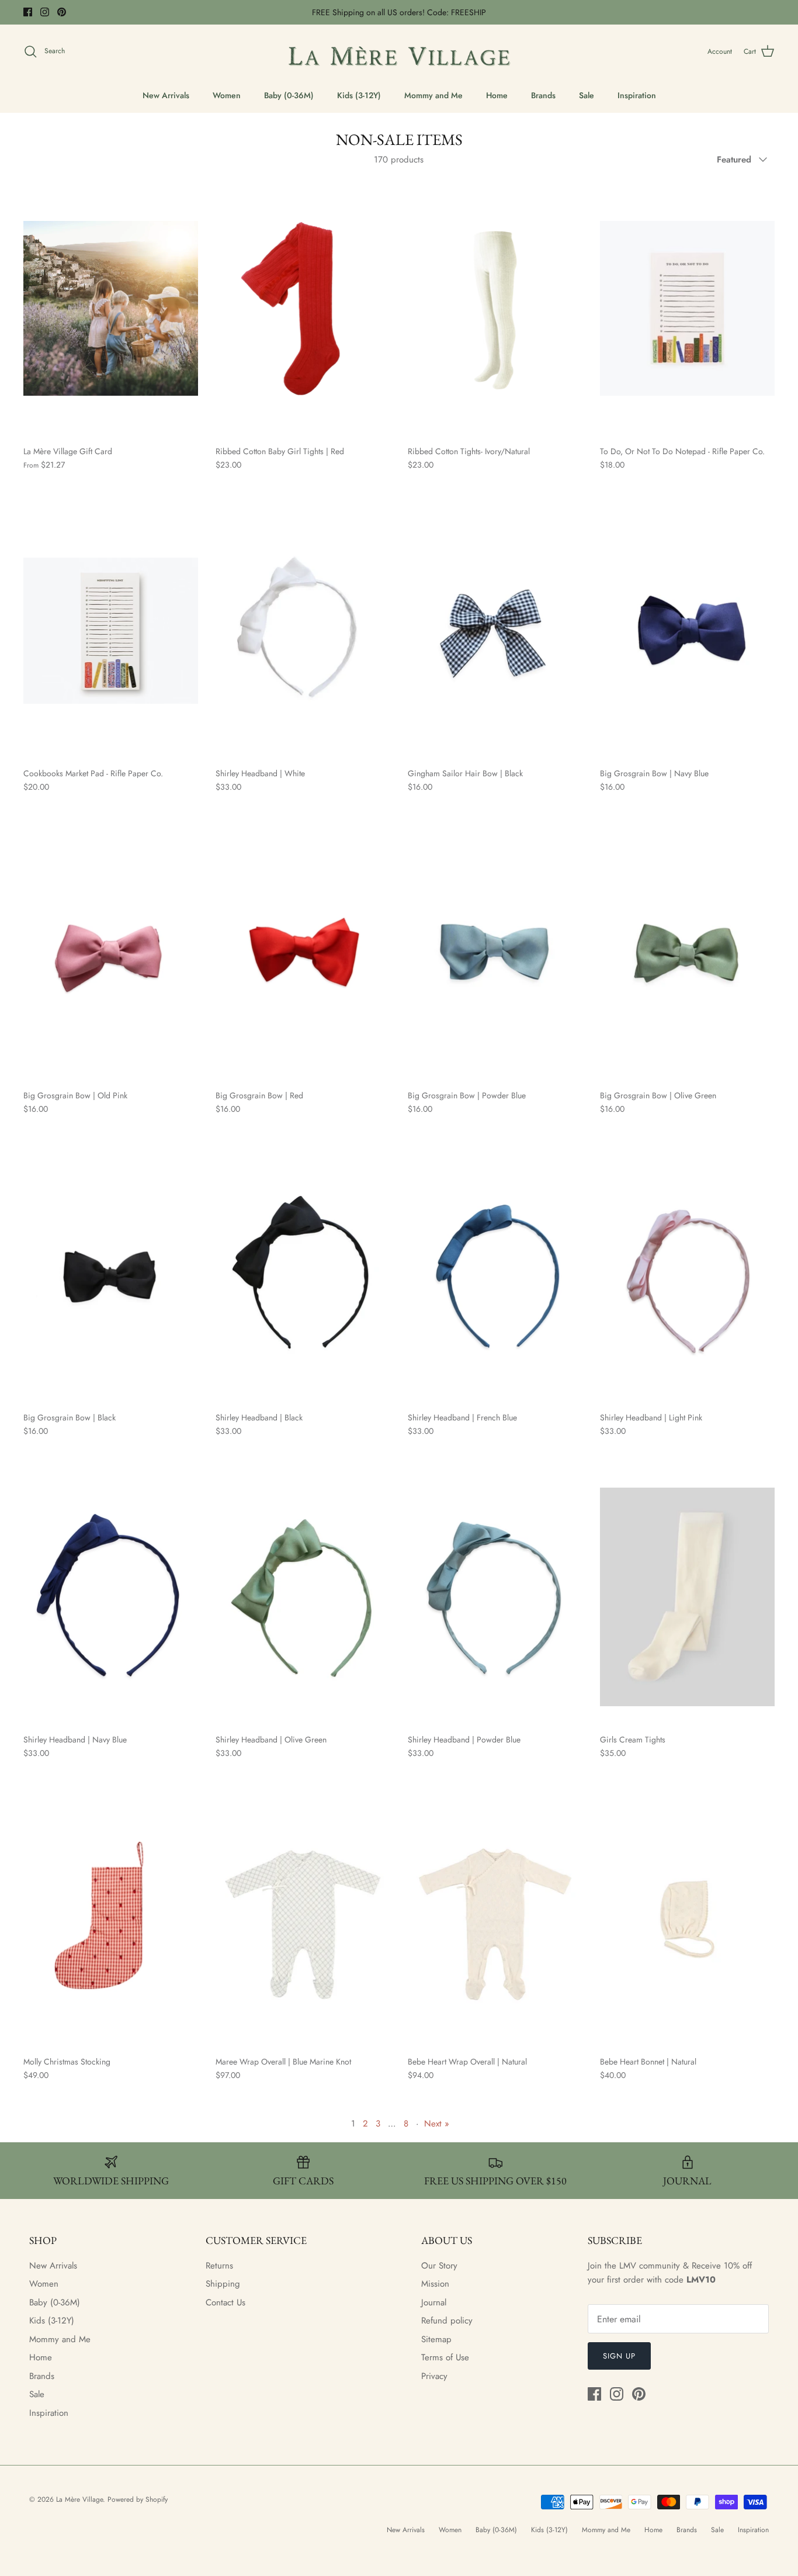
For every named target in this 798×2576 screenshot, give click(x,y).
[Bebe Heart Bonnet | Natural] (687, 1919)
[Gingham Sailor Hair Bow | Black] (495, 631)
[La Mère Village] (399, 52)
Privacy (434, 2376)
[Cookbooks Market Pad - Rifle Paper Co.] (111, 631)
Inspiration (637, 95)
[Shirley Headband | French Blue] (495, 1275)
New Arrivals (166, 95)
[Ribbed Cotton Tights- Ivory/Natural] (495, 309)
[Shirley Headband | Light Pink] (687, 1275)
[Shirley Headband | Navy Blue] (111, 1597)
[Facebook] (28, 12)
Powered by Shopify (138, 2499)
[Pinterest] (62, 12)
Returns (219, 2266)
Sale (587, 95)
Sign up (619, 2356)
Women (227, 95)
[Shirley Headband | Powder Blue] (495, 1597)
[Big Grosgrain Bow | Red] (303, 953)
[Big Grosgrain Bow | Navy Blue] (687, 631)
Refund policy (447, 2321)
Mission (435, 2284)
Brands (543, 95)
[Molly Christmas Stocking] (111, 1919)
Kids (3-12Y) (359, 95)
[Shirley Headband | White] (303, 631)
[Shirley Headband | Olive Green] (303, 1597)
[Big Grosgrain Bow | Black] (111, 1275)
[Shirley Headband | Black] (303, 1275)
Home (497, 95)
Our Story (439, 2266)
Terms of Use (445, 2357)
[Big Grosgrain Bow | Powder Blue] (495, 953)
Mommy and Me (433, 95)
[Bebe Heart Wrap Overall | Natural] (495, 1919)
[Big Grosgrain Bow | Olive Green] (687, 953)
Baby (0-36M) (289, 95)
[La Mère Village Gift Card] (111, 309)
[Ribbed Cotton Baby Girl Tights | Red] (303, 309)
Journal (434, 2302)
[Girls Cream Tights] (687, 1597)
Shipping (223, 2284)
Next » (437, 2124)
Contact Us (225, 2302)
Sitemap (436, 2339)
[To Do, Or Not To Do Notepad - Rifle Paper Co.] (687, 309)
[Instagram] (45, 12)
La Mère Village (79, 2499)
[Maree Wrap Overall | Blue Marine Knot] (303, 1919)
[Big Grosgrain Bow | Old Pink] (111, 953)
